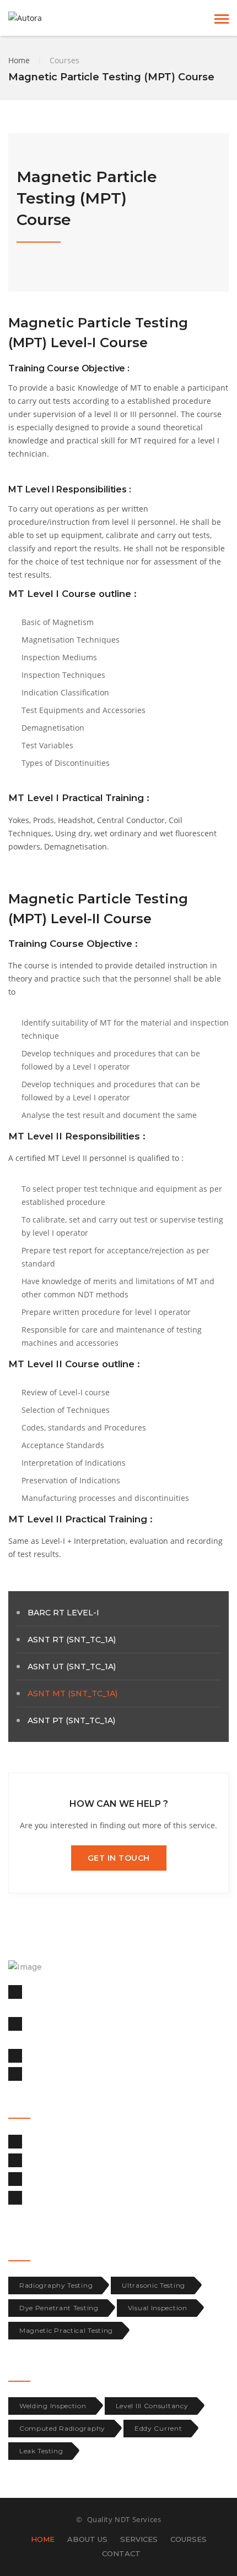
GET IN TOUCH (119, 1858)
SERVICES (139, 2539)
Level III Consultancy (152, 2406)
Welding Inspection (53, 2406)
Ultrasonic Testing (153, 2285)
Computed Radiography (62, 2428)
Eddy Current (158, 2428)
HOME (43, 2539)
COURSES (188, 2539)
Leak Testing (41, 2451)
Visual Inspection (158, 2308)
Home (19, 60)
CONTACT (121, 2553)
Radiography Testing (56, 2285)
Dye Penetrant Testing (59, 2308)
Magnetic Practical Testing (66, 2330)
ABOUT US (87, 2539)
